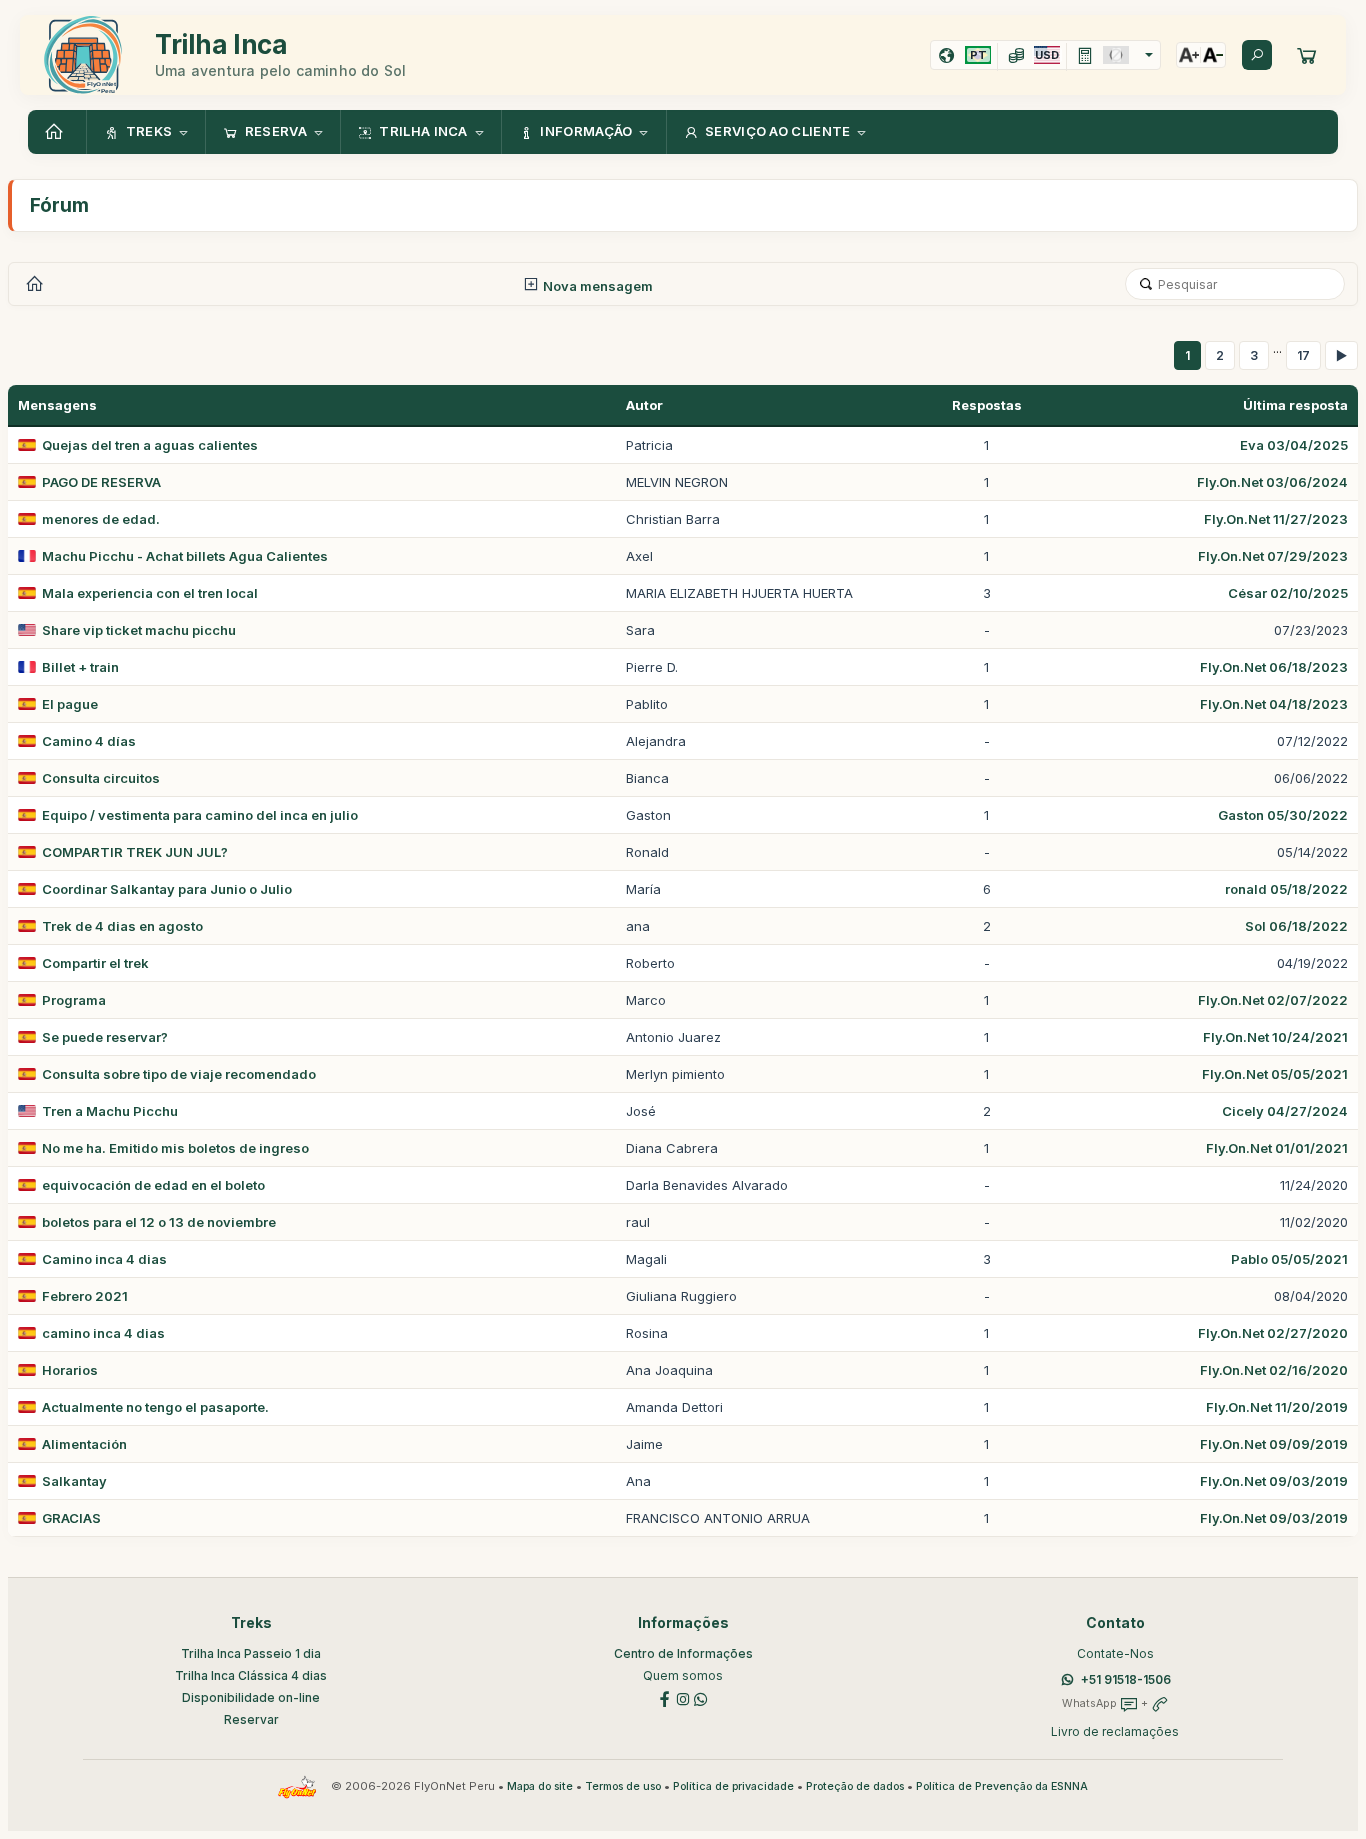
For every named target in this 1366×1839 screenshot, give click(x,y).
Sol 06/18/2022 (1296, 926)
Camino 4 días (89, 741)
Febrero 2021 (85, 1296)
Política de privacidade (733, 1786)
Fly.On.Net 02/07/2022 (1273, 1000)
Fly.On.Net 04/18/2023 (1274, 704)
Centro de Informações (683, 1653)
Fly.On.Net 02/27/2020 (1273, 1333)
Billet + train (80, 667)
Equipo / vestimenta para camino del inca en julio (200, 815)
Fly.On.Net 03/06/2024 (1272, 482)
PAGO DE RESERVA (101, 482)
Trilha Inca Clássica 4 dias (251, 1675)
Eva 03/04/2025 (1294, 445)
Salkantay (74, 1481)
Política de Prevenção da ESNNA (1002, 1786)
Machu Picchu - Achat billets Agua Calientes (185, 556)
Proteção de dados (855, 1786)
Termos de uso (623, 1786)
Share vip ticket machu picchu (139, 630)
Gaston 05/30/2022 (1283, 815)
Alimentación (84, 1444)
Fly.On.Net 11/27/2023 (1276, 519)
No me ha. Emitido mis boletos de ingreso (175, 1148)
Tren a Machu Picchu (110, 1111)
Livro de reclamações (1115, 1731)
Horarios (70, 1370)
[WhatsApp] (701, 1697)
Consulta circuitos (101, 778)
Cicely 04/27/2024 (1285, 1111)
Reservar (251, 1719)
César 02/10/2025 (1288, 593)
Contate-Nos (1115, 1653)
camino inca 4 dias (103, 1333)
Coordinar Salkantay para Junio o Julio (167, 889)
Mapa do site (540, 1786)
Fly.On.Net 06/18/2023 (1274, 667)
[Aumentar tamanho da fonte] (1189, 55)
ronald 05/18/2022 (1286, 889)
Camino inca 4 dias (104, 1259)
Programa (74, 1000)
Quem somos (683, 1675)
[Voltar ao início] (57, 132)
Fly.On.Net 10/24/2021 (1275, 1037)
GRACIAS (71, 1518)
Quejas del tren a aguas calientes (150, 445)
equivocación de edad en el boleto (153, 1185)
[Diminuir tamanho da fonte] (1213, 55)
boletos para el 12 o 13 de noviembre (159, 1222)
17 (1303, 355)
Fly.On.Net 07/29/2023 (1273, 556)
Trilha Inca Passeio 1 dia (251, 1653)
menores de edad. (101, 519)
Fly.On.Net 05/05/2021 (1275, 1074)
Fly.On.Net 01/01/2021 (1277, 1148)
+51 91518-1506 (1126, 1679)
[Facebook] (665, 1697)
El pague (70, 704)
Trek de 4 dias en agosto (122, 926)
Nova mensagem (596, 286)
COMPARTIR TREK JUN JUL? (135, 852)
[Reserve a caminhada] (1307, 55)
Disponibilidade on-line (251, 1697)
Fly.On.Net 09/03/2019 (1274, 1481)
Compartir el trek (95, 963)
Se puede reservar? (105, 1037)
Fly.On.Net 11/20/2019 (1277, 1407)
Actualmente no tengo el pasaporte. (155, 1407)
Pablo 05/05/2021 (1289, 1259)
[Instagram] (683, 1697)
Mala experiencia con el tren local (150, 593)
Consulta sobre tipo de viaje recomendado (179, 1074)
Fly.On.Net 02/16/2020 (1274, 1370)
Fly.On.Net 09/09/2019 (1274, 1444)
